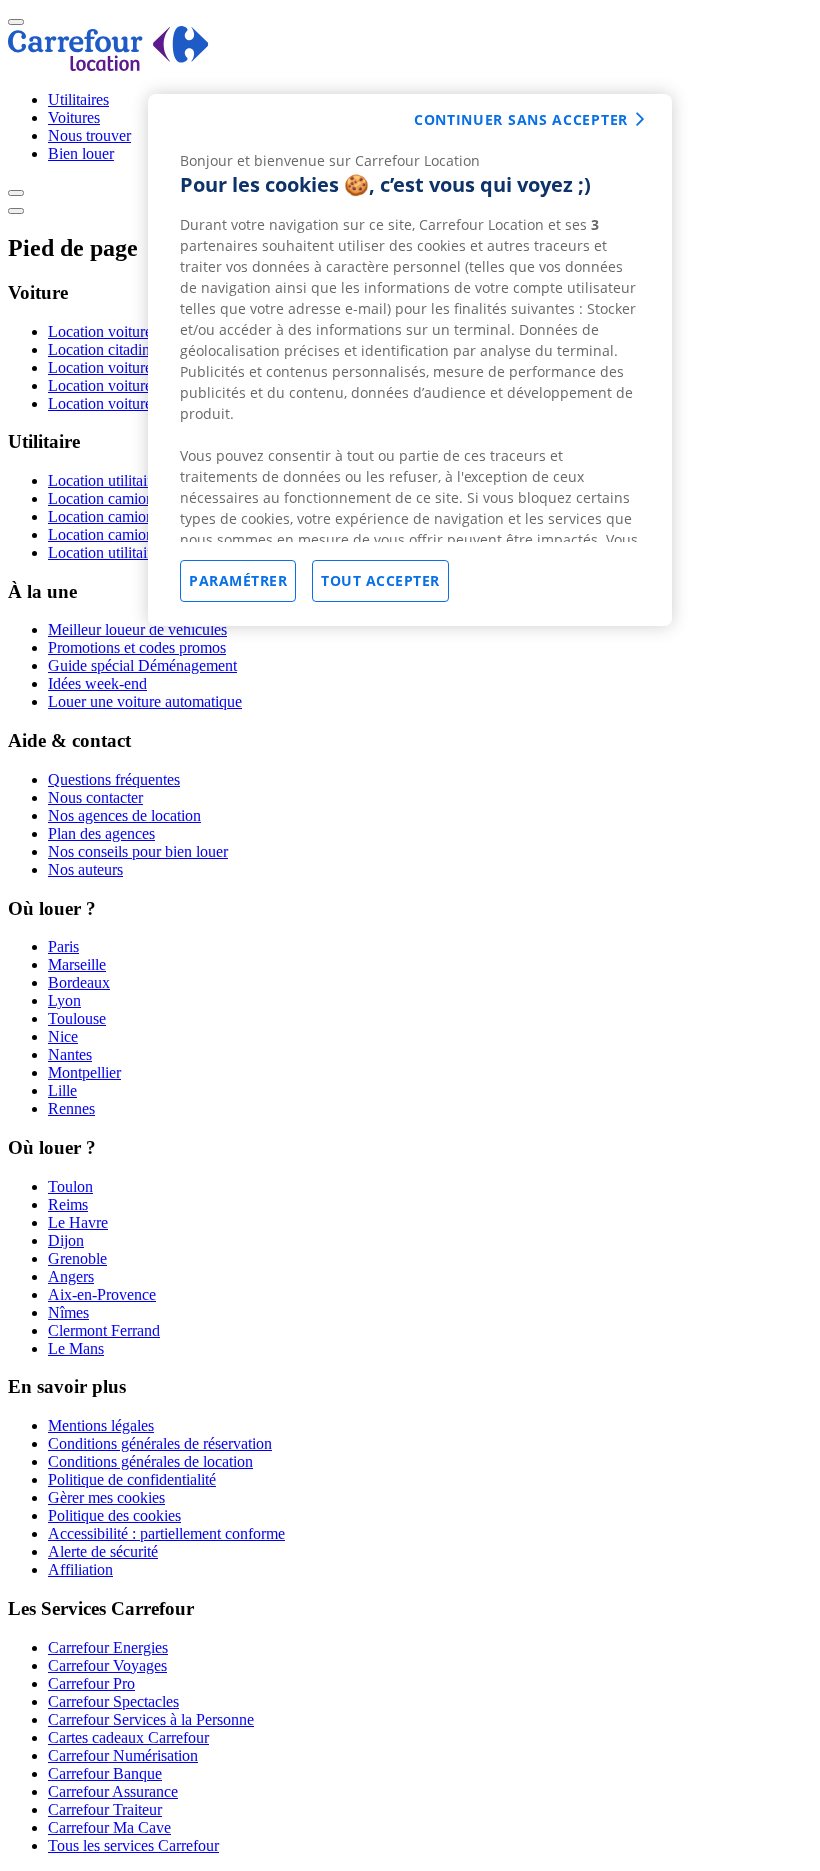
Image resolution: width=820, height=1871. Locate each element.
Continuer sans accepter (521, 119)
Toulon (70, 1186)
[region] (410, 360)
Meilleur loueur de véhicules (137, 629)
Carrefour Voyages (107, 1665)
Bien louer (81, 153)
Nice (63, 1036)
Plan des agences (101, 833)
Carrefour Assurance (113, 1791)
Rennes (71, 1108)
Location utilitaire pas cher (131, 480)
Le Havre (78, 1222)
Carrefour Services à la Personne (151, 1719)
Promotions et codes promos (137, 647)
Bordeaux (79, 982)
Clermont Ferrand (104, 1330)
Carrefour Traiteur (105, 1809)
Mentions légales (101, 1425)
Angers (71, 1276)
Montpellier (84, 1072)
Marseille (77, 964)
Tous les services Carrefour (133, 1845)
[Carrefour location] (108, 65)
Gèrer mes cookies (106, 1497)
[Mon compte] (16, 193)
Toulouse (77, 1018)
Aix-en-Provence (102, 1294)
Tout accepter (380, 580)
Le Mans (76, 1348)
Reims (68, 1204)
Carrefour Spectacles (113, 1701)
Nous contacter (95, 797)
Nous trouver (89, 135)
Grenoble (77, 1258)
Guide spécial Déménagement (142, 665)
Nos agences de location (124, 815)
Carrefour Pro (91, 1683)
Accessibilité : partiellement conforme (166, 1533)
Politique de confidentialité (132, 1479)
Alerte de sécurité (103, 1551)
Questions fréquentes (114, 779)
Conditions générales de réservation (160, 1443)
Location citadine (102, 349)
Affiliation (80, 1569)
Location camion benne (122, 534)
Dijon (66, 1240)
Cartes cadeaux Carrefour (128, 1737)
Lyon (64, 1000)
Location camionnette (116, 516)
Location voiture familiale (129, 367)
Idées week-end (97, 683)
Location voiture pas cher (128, 331)
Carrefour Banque (105, 1773)
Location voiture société (123, 403)
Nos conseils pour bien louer (138, 851)
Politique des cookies (114, 1515)
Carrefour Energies (108, 1647)
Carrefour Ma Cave (109, 1827)
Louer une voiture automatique (145, 701)
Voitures (74, 117)
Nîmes (68, 1312)
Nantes (70, 1054)
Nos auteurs (85, 869)
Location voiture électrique (132, 385)
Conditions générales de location (150, 1461)
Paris (63, 946)
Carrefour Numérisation (123, 1755)
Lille (62, 1090)
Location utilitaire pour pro (132, 552)
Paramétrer (238, 580)
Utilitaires (78, 99)
